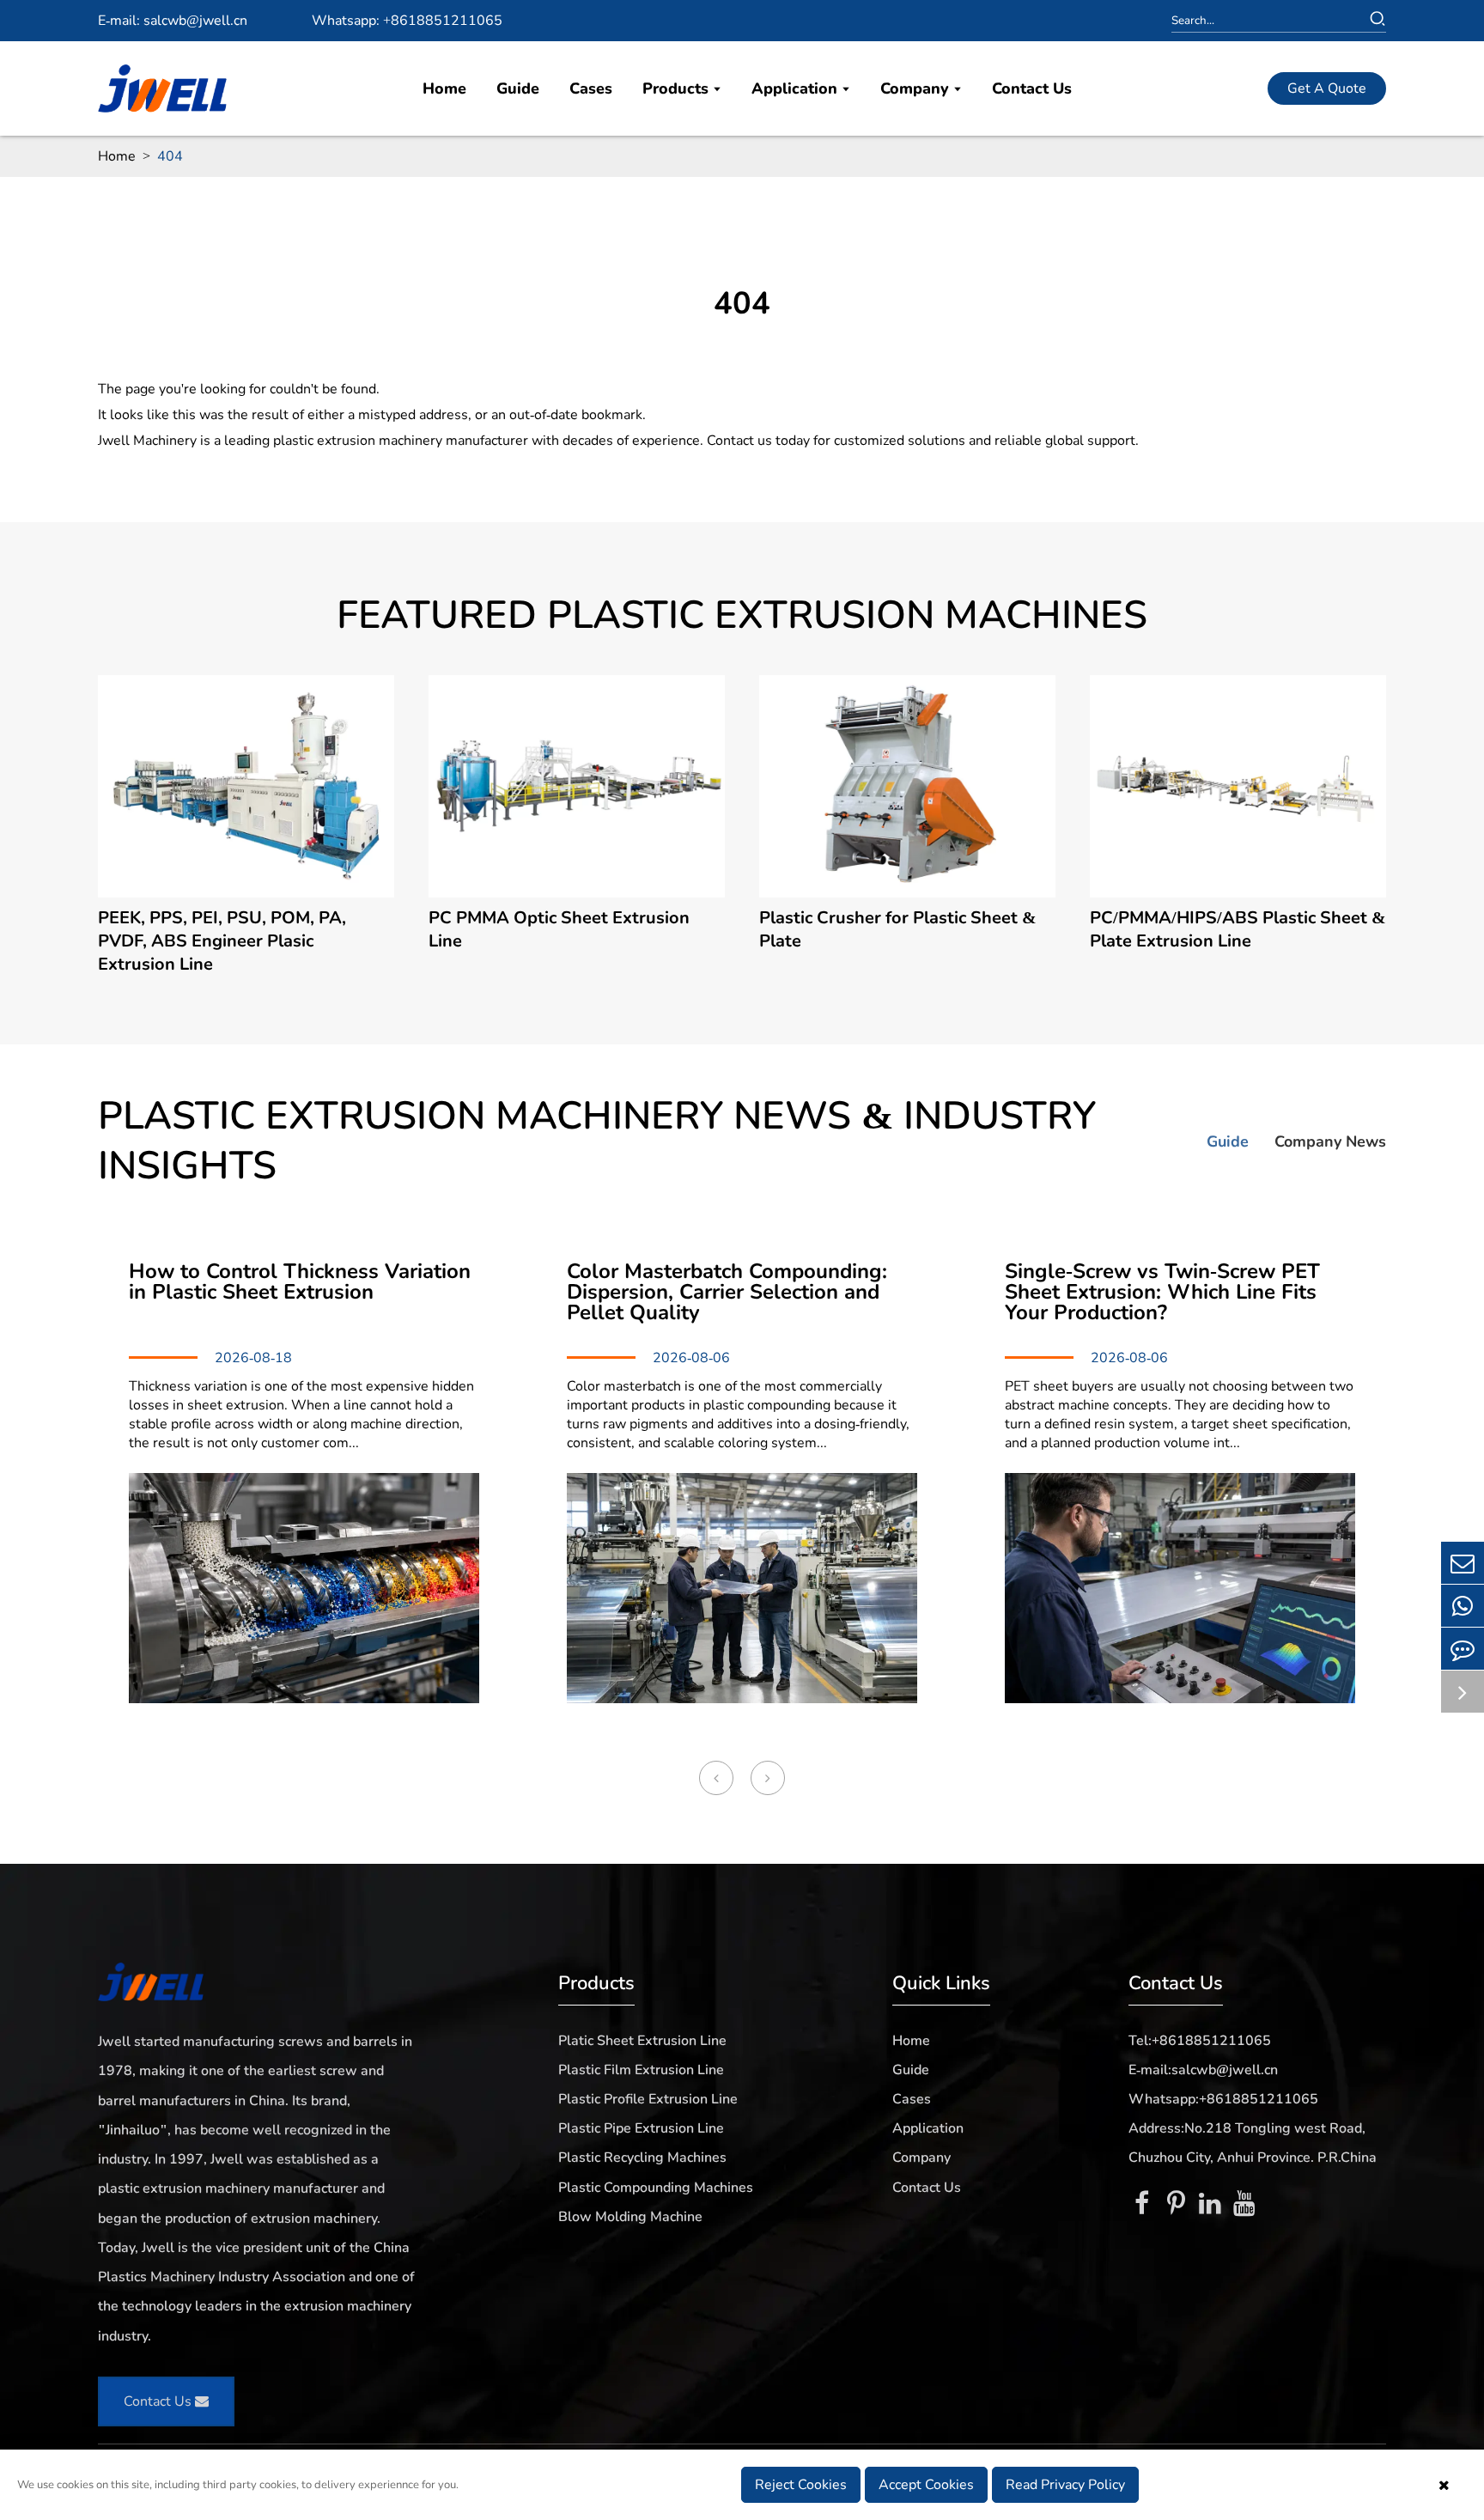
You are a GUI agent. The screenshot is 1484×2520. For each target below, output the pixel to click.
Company (917, 88)
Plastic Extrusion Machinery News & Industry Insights (597, 1141)
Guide (518, 88)
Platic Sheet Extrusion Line (642, 2041)
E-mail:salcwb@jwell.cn (1203, 2070)
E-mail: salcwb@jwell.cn (173, 21)
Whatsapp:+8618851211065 (1223, 2099)
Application (797, 88)
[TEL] (1463, 1606)
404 (170, 156)
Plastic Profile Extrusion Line (648, 2099)
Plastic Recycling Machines (642, 2158)
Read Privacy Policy (1065, 2485)
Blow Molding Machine (630, 2217)
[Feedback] (1463, 1649)
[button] (716, 1778)
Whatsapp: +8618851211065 (407, 21)
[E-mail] (1463, 1563)
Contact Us (1032, 88)
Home (444, 88)
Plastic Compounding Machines (656, 2188)
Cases (591, 88)
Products (678, 88)
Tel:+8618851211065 (1200, 2041)
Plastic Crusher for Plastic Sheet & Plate (898, 929)
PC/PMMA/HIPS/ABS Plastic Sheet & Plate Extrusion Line (1238, 929)
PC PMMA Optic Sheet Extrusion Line (559, 929)
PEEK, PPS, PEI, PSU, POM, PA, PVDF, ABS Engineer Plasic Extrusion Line (222, 941)
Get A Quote (1327, 88)
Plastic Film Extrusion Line (641, 2070)
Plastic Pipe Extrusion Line (641, 2128)
